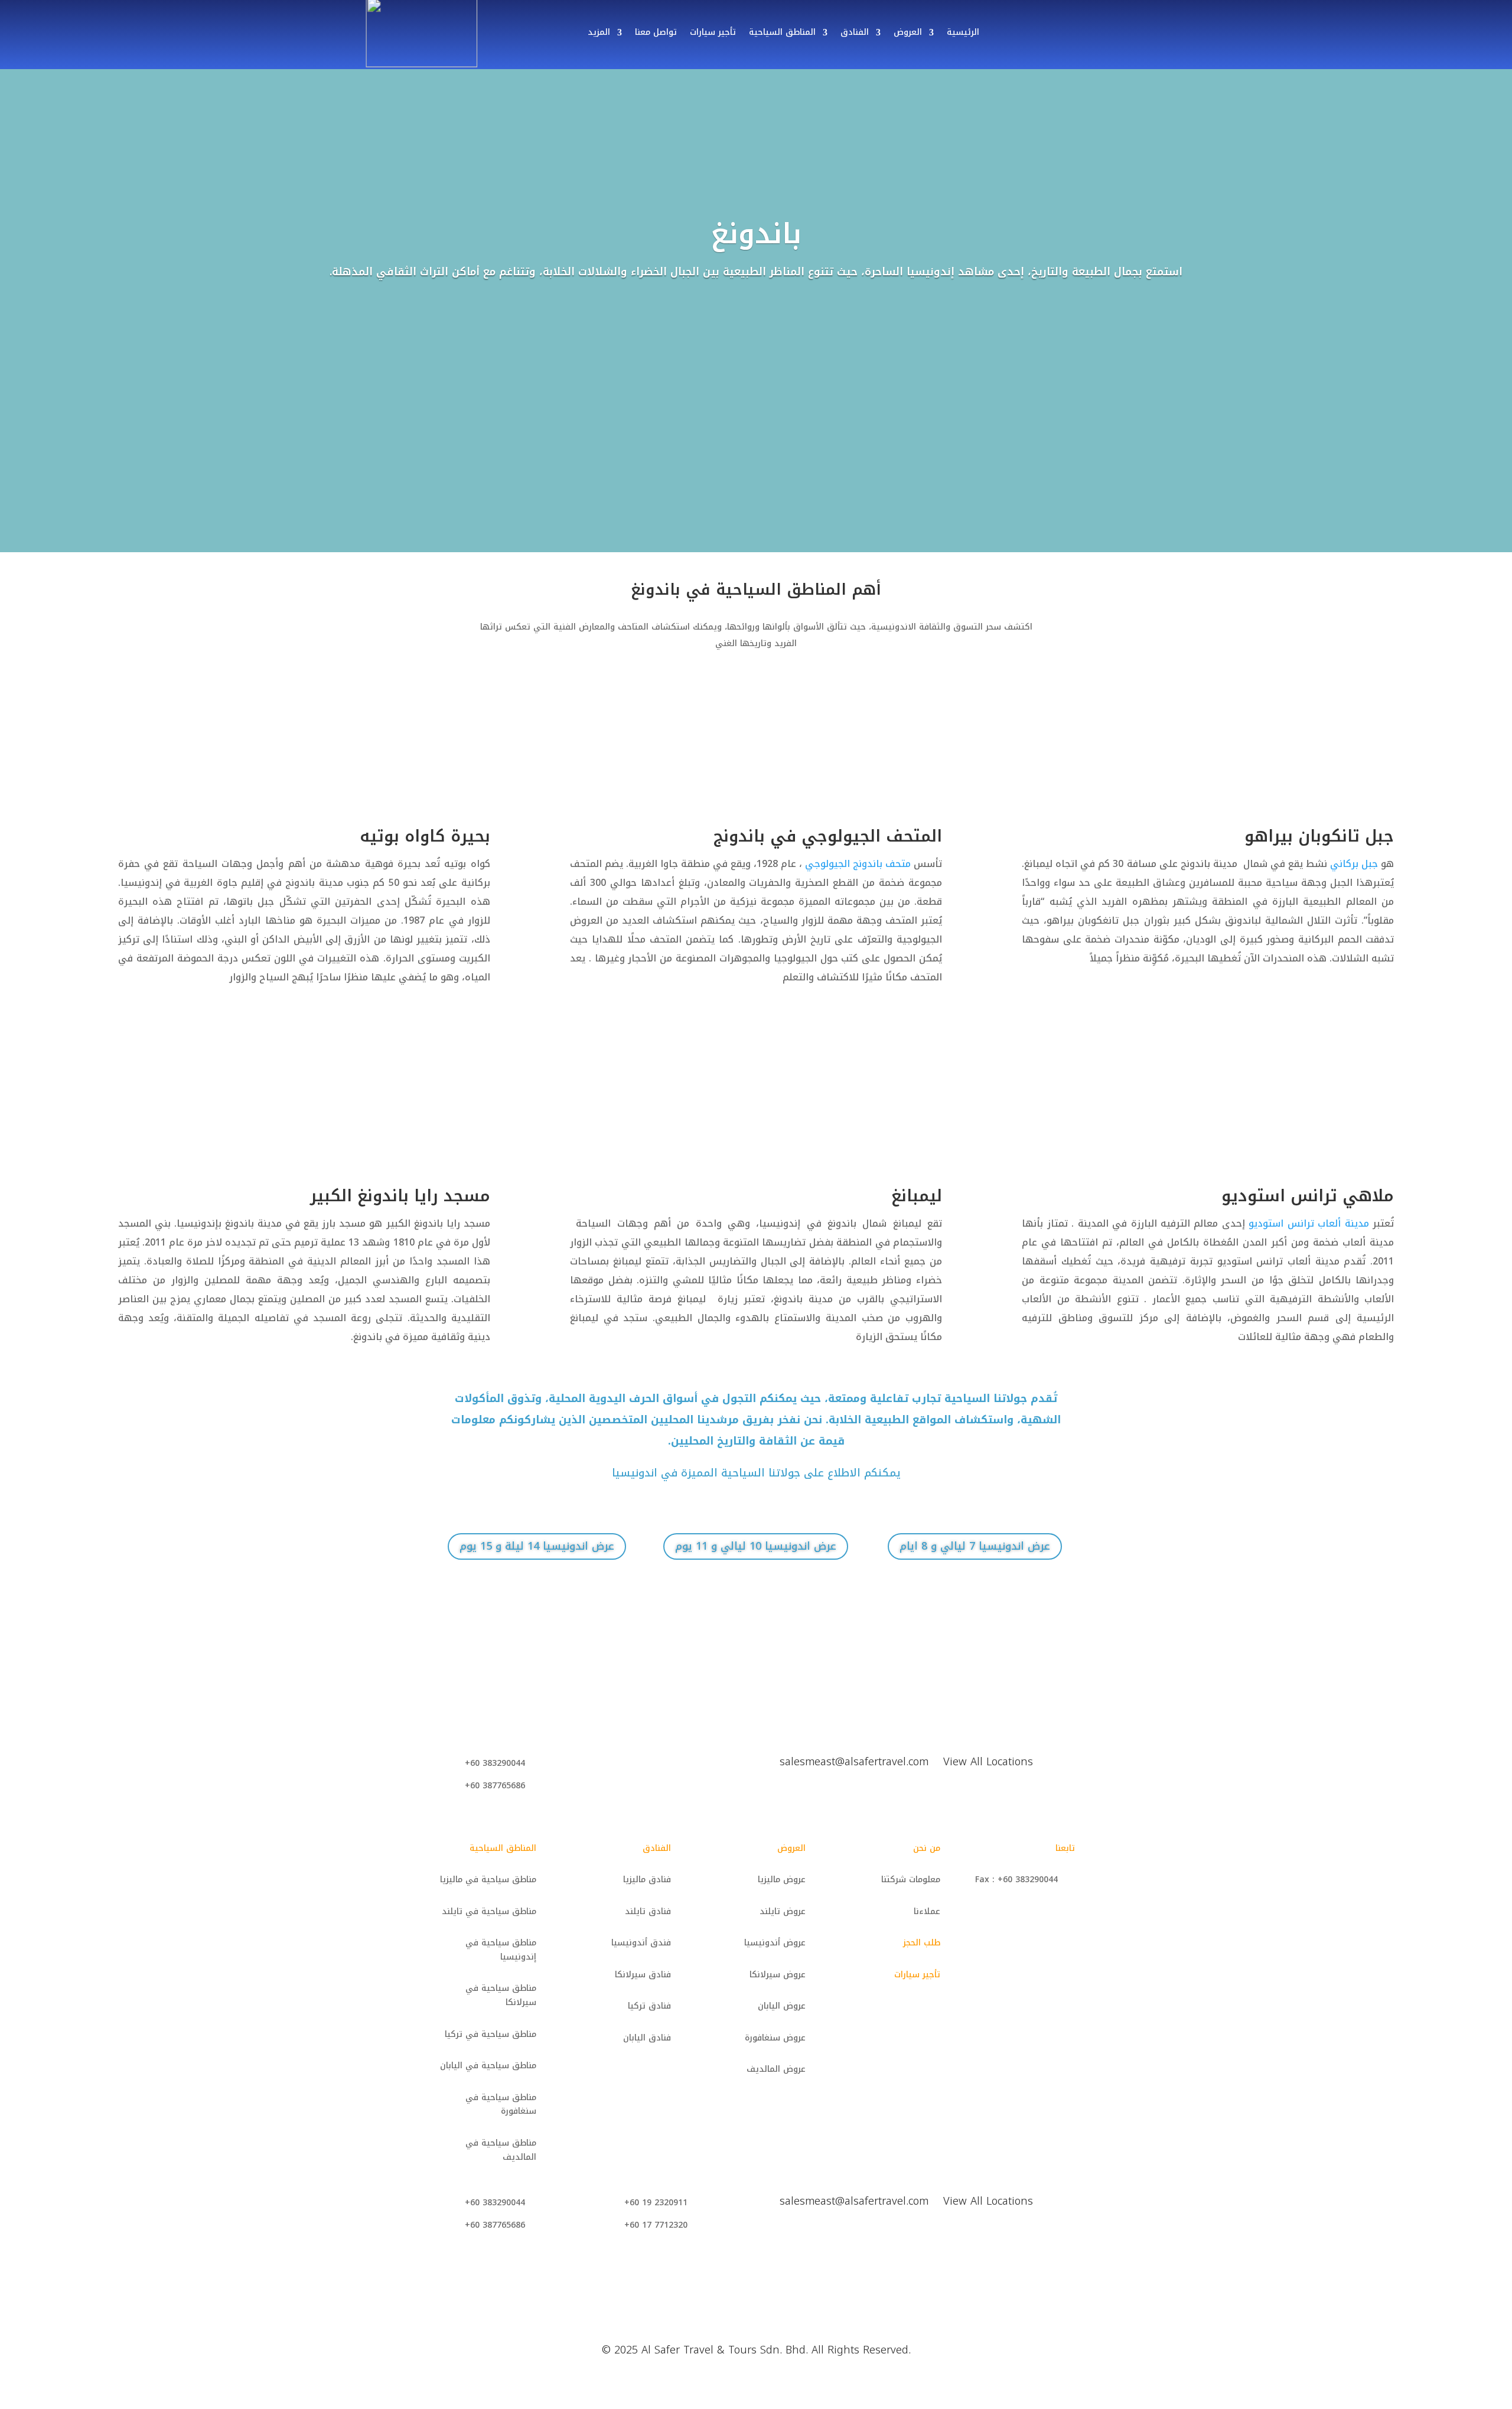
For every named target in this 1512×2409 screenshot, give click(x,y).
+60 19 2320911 (656, 1763)
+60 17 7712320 (656, 1786)
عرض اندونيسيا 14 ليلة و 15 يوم (537, 1546)
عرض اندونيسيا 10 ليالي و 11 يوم (756, 1546)
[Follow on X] (1008, 2023)
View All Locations (988, 1762)
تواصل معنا (656, 34)
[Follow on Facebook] (985, 2023)
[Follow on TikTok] (1055, 2023)
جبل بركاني (1355, 864)
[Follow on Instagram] (985, 2047)
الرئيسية (963, 34)
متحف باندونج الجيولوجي (859, 864)
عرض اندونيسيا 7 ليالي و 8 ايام (975, 1546)
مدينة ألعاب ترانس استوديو (1309, 1223)
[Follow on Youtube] (1032, 2023)
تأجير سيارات (713, 34)
